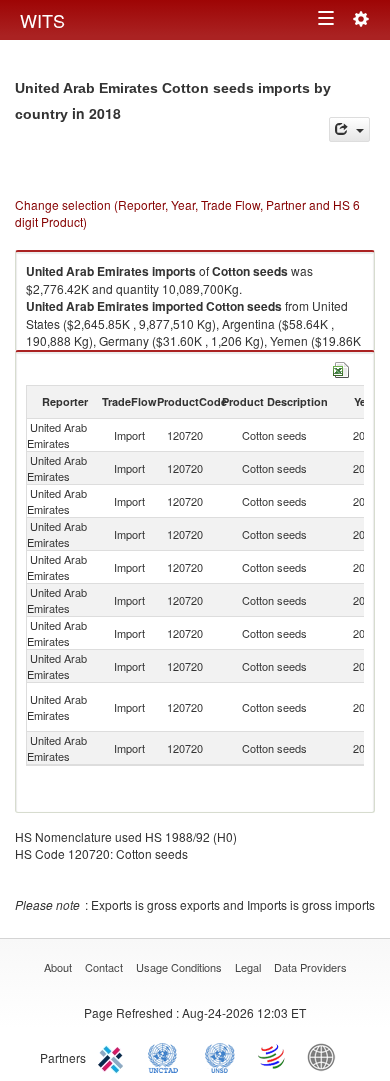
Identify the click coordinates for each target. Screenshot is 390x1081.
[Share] (349, 129)
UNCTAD (167, 1056)
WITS (42, 20)
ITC (114, 1056)
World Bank (326, 1056)
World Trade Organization (273, 1056)
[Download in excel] (341, 367)
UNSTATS (220, 1056)
